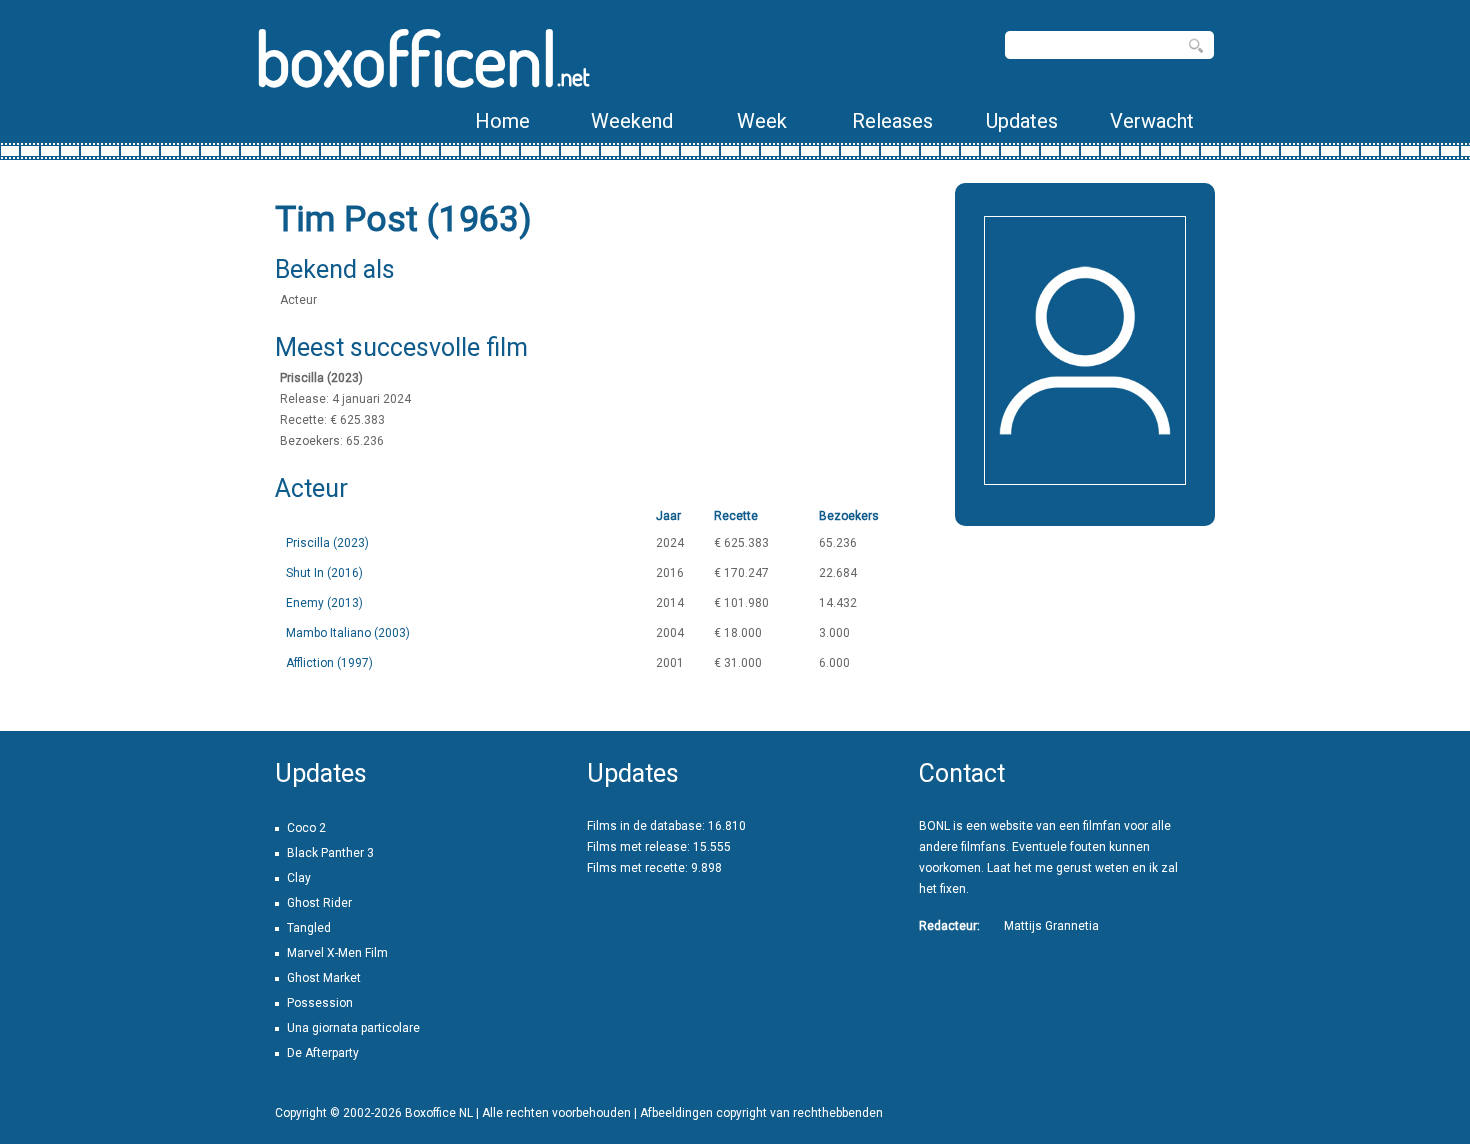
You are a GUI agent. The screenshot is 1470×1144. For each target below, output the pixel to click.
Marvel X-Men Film (337, 953)
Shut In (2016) (324, 573)
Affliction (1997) (329, 663)
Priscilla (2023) (327, 543)
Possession (320, 1003)
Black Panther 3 (330, 853)
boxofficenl (422, 57)
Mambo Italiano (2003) (348, 633)
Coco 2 (306, 828)
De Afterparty (323, 1053)
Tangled (309, 928)
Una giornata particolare (353, 1028)
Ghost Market (324, 978)
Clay (299, 878)
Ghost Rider (319, 903)
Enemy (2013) (324, 603)
